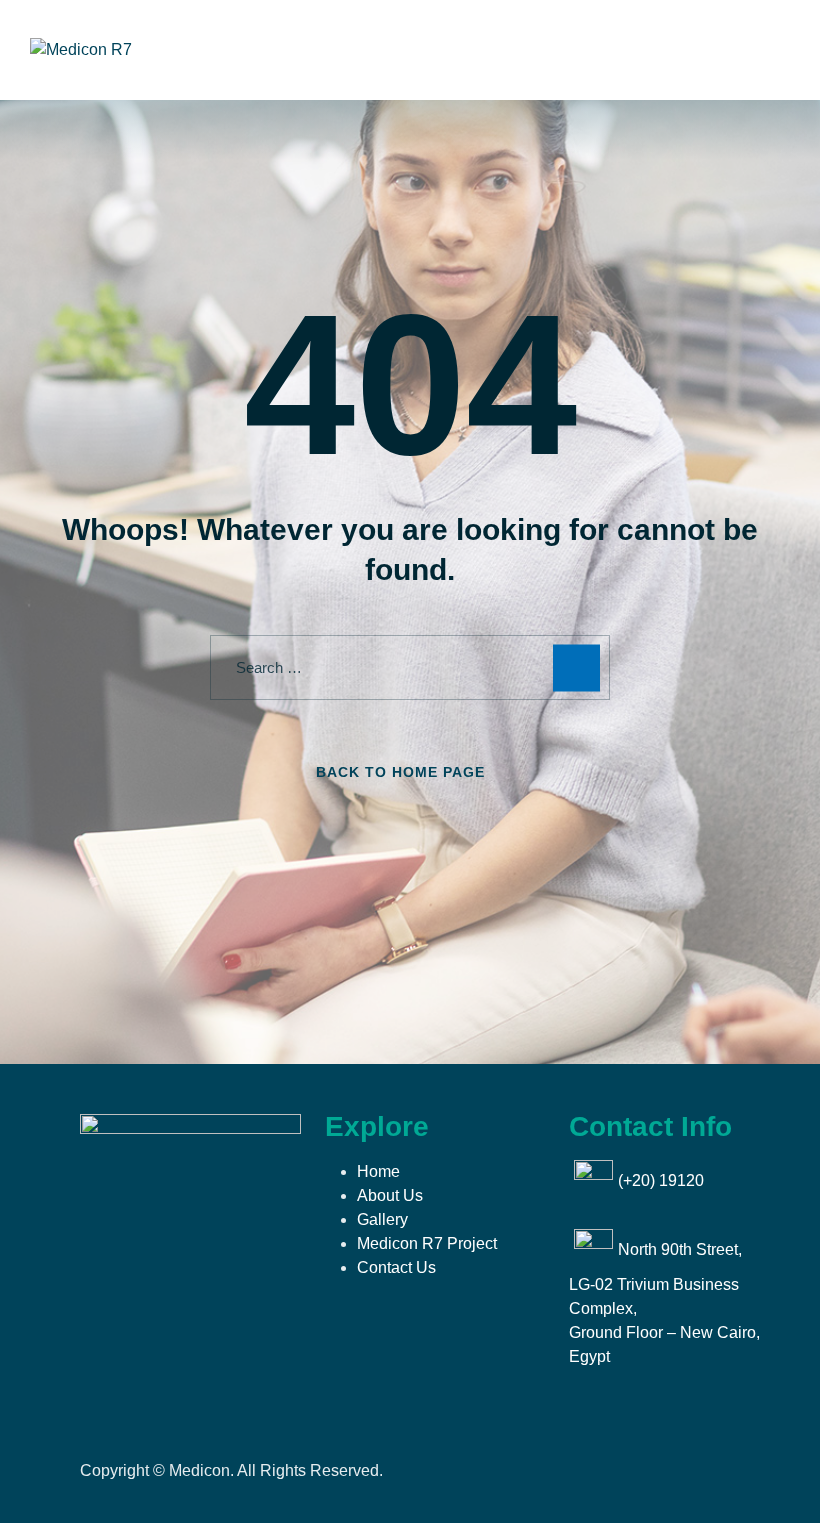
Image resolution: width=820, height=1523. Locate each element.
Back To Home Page (400, 772)
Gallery (382, 1219)
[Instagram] (133, 1184)
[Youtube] (176, 1184)
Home (378, 1171)
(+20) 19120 (661, 1180)
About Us (390, 1195)
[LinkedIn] (218, 1184)
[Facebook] (91, 1184)
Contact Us (396, 1267)
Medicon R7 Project (427, 1243)
